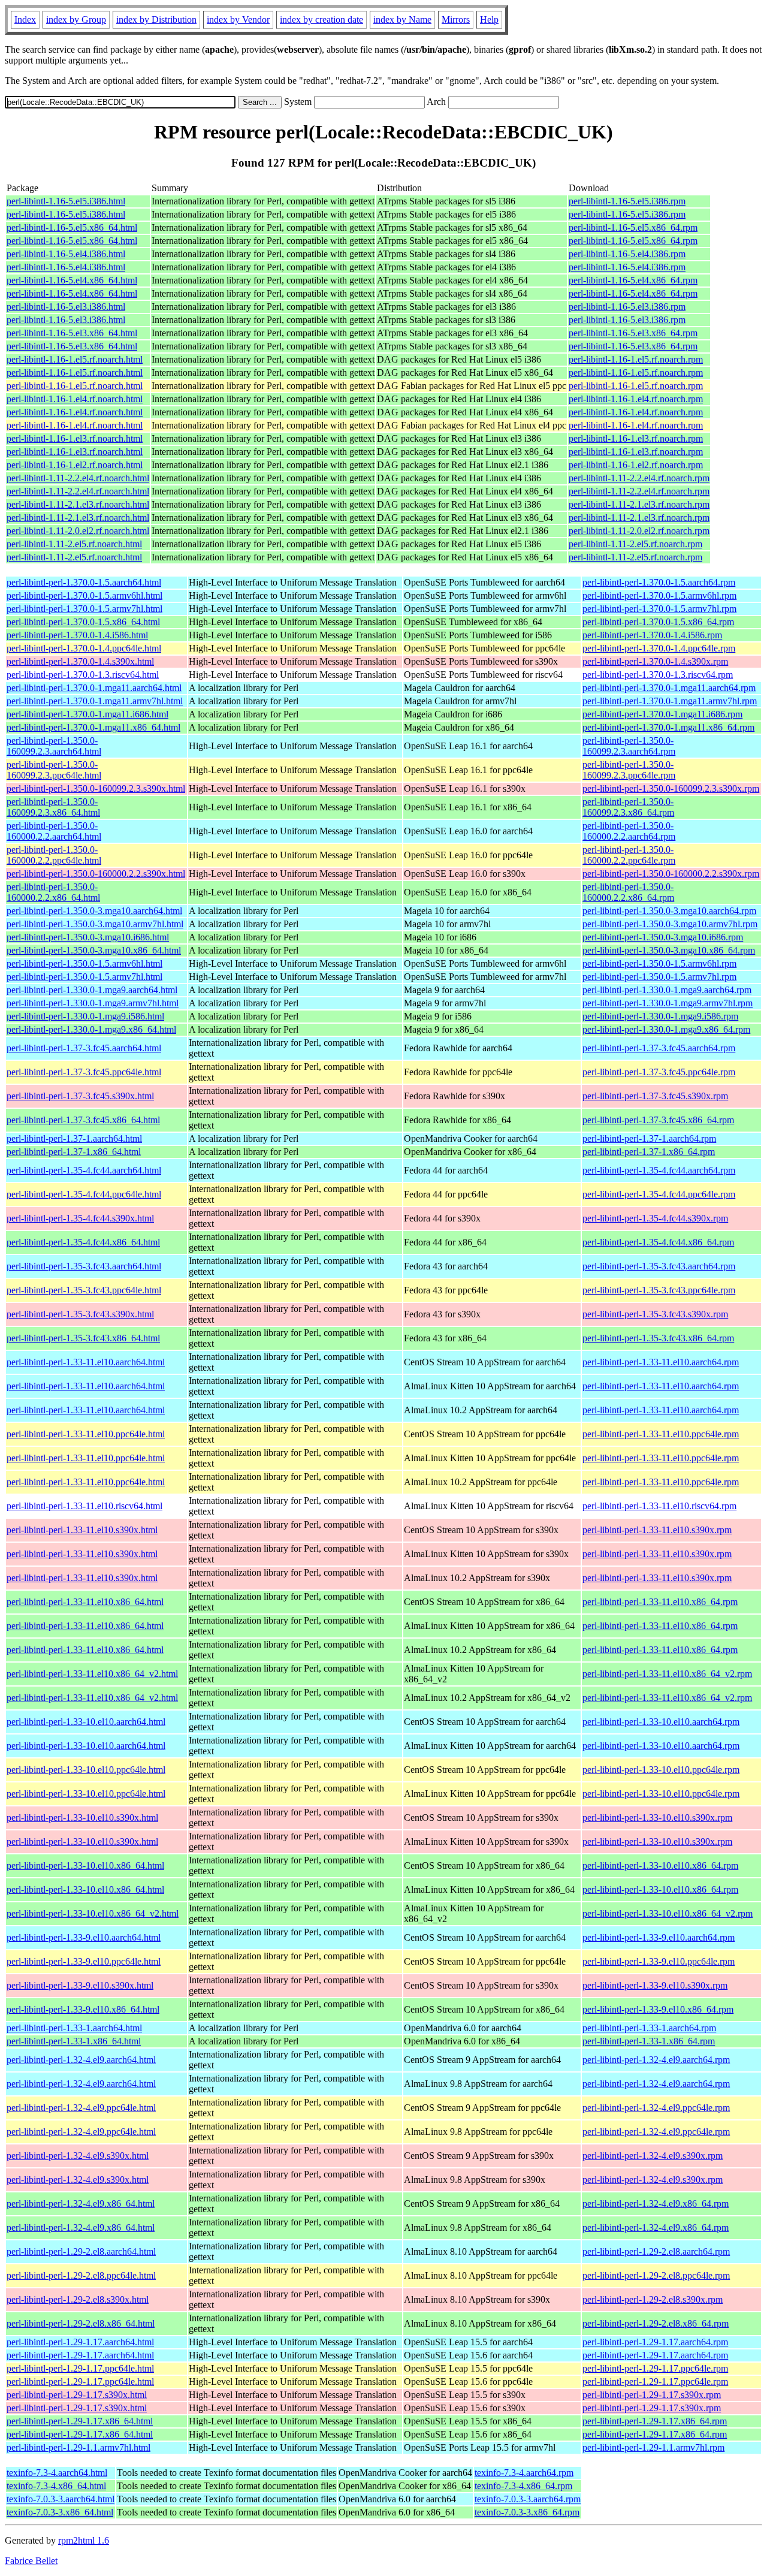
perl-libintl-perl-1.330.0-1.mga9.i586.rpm (660, 1016)
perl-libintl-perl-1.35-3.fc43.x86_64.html (83, 1338)
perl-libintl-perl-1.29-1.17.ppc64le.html (80, 2368)
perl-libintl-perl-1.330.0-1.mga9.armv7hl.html (93, 1003)
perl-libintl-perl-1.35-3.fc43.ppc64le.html (84, 1290)
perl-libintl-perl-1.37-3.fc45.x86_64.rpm (658, 1120)
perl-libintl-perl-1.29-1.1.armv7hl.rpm (653, 2447)
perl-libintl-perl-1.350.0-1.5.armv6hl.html (84, 963)
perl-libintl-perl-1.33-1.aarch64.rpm (649, 2028)
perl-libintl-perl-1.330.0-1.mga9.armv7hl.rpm (668, 1003)
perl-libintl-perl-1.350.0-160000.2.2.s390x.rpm (671, 874)
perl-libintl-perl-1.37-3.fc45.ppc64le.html (84, 1072)
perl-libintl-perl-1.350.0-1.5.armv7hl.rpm (659, 977)
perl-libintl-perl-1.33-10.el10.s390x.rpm (657, 1818)
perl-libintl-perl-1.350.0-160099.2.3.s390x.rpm (671, 788)
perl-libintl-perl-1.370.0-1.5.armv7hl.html (84, 609)
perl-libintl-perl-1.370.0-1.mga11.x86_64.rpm (668, 727)
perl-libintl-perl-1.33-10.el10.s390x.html (82, 1818)
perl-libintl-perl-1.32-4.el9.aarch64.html (81, 2060)
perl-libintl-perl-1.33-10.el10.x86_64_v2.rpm (668, 1913)
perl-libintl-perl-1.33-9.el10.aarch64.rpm (659, 1937)
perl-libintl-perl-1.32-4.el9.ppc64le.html (81, 2108)
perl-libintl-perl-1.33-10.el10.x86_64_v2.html (93, 1913)
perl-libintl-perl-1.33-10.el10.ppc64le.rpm (661, 1770)
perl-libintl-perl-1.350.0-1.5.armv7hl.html (84, 977)
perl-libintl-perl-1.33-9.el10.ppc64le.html (84, 1961)
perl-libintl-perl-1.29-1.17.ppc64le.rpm (655, 2368)
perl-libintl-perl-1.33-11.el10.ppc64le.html (86, 1434)
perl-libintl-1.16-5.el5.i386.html (66, 201)
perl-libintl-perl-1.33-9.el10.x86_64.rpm (658, 2009)
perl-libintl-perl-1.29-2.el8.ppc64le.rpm (656, 2275)
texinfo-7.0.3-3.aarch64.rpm (528, 2499)
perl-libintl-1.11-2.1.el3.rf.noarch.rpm (639, 504)
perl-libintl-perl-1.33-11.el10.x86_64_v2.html (92, 1674)
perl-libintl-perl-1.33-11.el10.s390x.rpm (657, 1530)
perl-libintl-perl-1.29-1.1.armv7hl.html (78, 2447)
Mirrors (456, 19)
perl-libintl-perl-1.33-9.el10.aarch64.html (84, 1937)
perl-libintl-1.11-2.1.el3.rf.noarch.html (78, 504)
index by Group (76, 19)
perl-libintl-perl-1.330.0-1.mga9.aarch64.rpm (667, 990)
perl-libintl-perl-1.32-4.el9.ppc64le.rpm (656, 2108)
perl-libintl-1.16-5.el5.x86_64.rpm (633, 227)
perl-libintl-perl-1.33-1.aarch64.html (74, 2028)
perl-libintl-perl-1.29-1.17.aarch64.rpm (655, 2342)
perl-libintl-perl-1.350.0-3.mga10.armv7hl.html (95, 924)
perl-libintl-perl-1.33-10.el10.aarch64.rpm (661, 1722)
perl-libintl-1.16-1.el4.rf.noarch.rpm (636, 399)
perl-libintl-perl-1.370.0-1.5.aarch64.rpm (659, 582)
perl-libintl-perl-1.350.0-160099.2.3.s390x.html (96, 788)
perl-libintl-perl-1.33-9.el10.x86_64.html (83, 2009)
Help (489, 19)
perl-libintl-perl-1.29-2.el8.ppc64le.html (81, 2275)
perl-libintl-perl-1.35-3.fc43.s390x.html (80, 1314)
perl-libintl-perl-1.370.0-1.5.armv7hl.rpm (659, 609)
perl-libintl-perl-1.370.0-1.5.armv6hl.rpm (659, 595)
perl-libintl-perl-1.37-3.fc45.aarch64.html (84, 1048)
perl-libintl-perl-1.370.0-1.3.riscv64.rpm (658, 675)
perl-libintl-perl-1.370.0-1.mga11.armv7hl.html (95, 701)
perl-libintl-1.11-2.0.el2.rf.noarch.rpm (639, 531)
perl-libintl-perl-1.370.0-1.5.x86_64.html (83, 622)
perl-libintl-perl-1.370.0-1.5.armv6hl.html (84, 595)
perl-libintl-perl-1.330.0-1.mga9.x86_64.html (91, 1029)
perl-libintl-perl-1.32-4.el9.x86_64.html (81, 2204)
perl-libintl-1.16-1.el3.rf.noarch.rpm (636, 438)
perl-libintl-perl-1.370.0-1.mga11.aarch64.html (94, 688)
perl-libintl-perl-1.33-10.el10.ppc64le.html (86, 1770)
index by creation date (321, 19)
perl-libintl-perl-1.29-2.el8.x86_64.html (81, 2323)
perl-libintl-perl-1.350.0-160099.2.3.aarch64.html (54, 746)
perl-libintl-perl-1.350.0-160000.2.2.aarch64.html (54, 831)
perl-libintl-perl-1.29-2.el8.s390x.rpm (653, 2299)
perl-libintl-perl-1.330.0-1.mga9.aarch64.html (92, 990)
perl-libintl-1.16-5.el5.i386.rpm (627, 201)
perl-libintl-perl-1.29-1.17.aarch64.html (80, 2342)
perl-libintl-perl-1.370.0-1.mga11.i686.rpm (662, 714)
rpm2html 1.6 (84, 2540)
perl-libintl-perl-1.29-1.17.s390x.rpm (652, 2395)
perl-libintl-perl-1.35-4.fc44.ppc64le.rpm (659, 1194)
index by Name (402, 19)
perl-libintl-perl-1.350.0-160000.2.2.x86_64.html (53, 892)
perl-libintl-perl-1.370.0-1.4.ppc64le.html (84, 648)
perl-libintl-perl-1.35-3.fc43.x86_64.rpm (658, 1338)
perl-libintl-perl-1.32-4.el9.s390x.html (78, 2156)
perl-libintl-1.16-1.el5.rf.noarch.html (75, 359)
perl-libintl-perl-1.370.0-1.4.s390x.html (80, 661)
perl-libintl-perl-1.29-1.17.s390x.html (77, 2395)
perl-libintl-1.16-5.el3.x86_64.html (72, 333)
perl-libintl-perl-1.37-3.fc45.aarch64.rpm (659, 1048)
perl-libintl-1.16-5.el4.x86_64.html (72, 280)
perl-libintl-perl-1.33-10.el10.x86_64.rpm (660, 1865)
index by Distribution (156, 19)
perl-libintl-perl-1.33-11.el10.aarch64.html (86, 1362)
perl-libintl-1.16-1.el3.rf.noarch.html (75, 438)
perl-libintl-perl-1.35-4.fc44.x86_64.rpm (658, 1242)
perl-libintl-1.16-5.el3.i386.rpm (627, 307)
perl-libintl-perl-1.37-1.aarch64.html (74, 1138)
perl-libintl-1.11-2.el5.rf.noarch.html (74, 544)
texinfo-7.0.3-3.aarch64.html (61, 2499)
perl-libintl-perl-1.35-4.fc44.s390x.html (80, 1218)
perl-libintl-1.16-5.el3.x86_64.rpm (633, 333)
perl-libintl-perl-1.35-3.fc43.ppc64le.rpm (659, 1290)
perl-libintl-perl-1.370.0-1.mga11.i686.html (87, 714)
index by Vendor (238, 19)
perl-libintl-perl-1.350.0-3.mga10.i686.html (88, 937)
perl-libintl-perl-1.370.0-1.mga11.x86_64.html (93, 727)
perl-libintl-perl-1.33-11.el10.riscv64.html (84, 1506)
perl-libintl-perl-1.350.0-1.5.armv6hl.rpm (659, 963)
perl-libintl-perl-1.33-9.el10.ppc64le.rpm (659, 1961)
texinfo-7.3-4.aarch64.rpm (524, 2473)
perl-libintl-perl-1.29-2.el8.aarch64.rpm (656, 2251)
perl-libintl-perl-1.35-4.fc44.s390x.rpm (655, 1218)
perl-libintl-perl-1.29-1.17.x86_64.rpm (655, 2421)
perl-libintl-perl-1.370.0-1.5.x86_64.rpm (658, 622)
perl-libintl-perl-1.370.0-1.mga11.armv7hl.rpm (670, 701)
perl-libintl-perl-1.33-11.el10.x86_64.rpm (660, 1602)
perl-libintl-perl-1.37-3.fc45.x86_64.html (83, 1120)
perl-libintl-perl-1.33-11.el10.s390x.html (82, 1530)
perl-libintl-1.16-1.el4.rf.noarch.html (75, 399)
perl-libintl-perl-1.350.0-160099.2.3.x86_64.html (53, 807)
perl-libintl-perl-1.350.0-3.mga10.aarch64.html (94, 911)
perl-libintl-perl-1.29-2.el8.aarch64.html (81, 2251)
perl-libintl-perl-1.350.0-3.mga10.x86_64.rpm (669, 950)
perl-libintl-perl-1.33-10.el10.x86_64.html (85, 1865)
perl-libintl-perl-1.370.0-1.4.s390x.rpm (655, 661)
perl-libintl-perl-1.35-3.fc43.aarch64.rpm (659, 1266)
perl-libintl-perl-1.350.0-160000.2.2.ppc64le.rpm (629, 855)
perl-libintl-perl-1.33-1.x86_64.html (74, 2041)
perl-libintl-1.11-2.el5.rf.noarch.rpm (635, 544)
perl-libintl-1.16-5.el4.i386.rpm (627, 254)
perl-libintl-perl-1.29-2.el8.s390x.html (78, 2299)
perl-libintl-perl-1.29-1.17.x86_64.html (80, 2421)
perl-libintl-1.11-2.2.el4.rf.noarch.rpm (639, 478)
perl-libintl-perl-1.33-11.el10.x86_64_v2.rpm (667, 1674)
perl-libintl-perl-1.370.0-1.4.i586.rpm (652, 635)
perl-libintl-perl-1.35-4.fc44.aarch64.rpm (659, 1170)
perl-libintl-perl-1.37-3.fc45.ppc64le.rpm (659, 1072)
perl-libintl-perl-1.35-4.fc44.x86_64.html (83, 1242)
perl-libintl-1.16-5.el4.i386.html (66, 254)
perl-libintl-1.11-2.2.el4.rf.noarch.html (78, 478)
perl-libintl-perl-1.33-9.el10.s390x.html (80, 1985)
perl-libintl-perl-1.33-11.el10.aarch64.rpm (661, 1362)
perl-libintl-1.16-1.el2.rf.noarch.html (75, 465)
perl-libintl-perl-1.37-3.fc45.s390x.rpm (655, 1096)
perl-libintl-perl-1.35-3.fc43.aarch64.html (84, 1266)
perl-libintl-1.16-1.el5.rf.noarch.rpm (636, 359)
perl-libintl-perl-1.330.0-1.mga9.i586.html (85, 1016)
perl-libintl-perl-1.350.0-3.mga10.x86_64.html (94, 950)
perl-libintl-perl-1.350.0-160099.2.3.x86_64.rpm (628, 807)
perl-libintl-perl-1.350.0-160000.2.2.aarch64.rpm (629, 831)
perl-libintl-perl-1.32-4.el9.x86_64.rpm (656, 2204)
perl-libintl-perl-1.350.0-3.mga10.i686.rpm (663, 937)
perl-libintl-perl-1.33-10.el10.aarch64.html (86, 1722)
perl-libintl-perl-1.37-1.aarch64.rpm (649, 1138)
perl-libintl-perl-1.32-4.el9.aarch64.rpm (656, 2060)
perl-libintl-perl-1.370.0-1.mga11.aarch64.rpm (669, 688)
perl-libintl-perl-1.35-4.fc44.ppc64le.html (84, 1194)
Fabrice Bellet (31, 2561)
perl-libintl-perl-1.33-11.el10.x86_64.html (85, 1602)
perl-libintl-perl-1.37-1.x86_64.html (74, 1152)
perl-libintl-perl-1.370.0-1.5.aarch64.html (84, 582)
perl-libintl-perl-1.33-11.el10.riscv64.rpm (659, 1506)
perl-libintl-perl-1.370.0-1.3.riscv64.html (83, 675)
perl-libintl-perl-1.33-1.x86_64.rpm (649, 2041)
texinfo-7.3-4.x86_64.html (56, 2486)
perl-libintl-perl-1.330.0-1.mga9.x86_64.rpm (666, 1029)
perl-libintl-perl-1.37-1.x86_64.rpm (649, 1152)
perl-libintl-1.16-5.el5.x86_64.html (72, 227)
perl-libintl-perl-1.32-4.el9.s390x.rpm (653, 2156)
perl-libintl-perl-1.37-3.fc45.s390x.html (80, 1096)
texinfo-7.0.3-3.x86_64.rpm (527, 2512)
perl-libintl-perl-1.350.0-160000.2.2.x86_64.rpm (628, 892)
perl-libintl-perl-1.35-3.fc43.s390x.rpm (655, 1314)
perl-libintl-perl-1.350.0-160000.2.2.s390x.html (96, 874)
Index (25, 19)
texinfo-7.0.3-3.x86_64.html (60, 2512)
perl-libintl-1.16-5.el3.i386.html (66, 307)
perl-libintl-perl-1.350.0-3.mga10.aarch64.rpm (669, 911)
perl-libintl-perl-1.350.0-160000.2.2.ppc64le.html (54, 855)
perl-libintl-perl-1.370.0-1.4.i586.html (77, 635)
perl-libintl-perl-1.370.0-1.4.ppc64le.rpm (659, 648)
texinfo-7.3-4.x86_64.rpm (523, 2486)
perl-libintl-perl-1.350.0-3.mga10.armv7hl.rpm (670, 924)
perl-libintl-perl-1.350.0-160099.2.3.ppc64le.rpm (629, 770)
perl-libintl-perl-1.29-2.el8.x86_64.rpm (656, 2323)
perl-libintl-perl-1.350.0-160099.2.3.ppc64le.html (54, 770)
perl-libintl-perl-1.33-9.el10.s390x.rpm (655, 1985)
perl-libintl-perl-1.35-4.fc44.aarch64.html (84, 1170)
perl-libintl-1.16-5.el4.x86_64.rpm (633, 280)
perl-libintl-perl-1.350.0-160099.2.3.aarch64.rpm (629, 746)
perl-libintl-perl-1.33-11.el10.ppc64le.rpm (661, 1434)
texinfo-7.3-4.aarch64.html (57, 2473)
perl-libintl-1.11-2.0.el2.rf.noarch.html (78, 531)
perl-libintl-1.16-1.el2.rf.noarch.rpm (636, 465)
